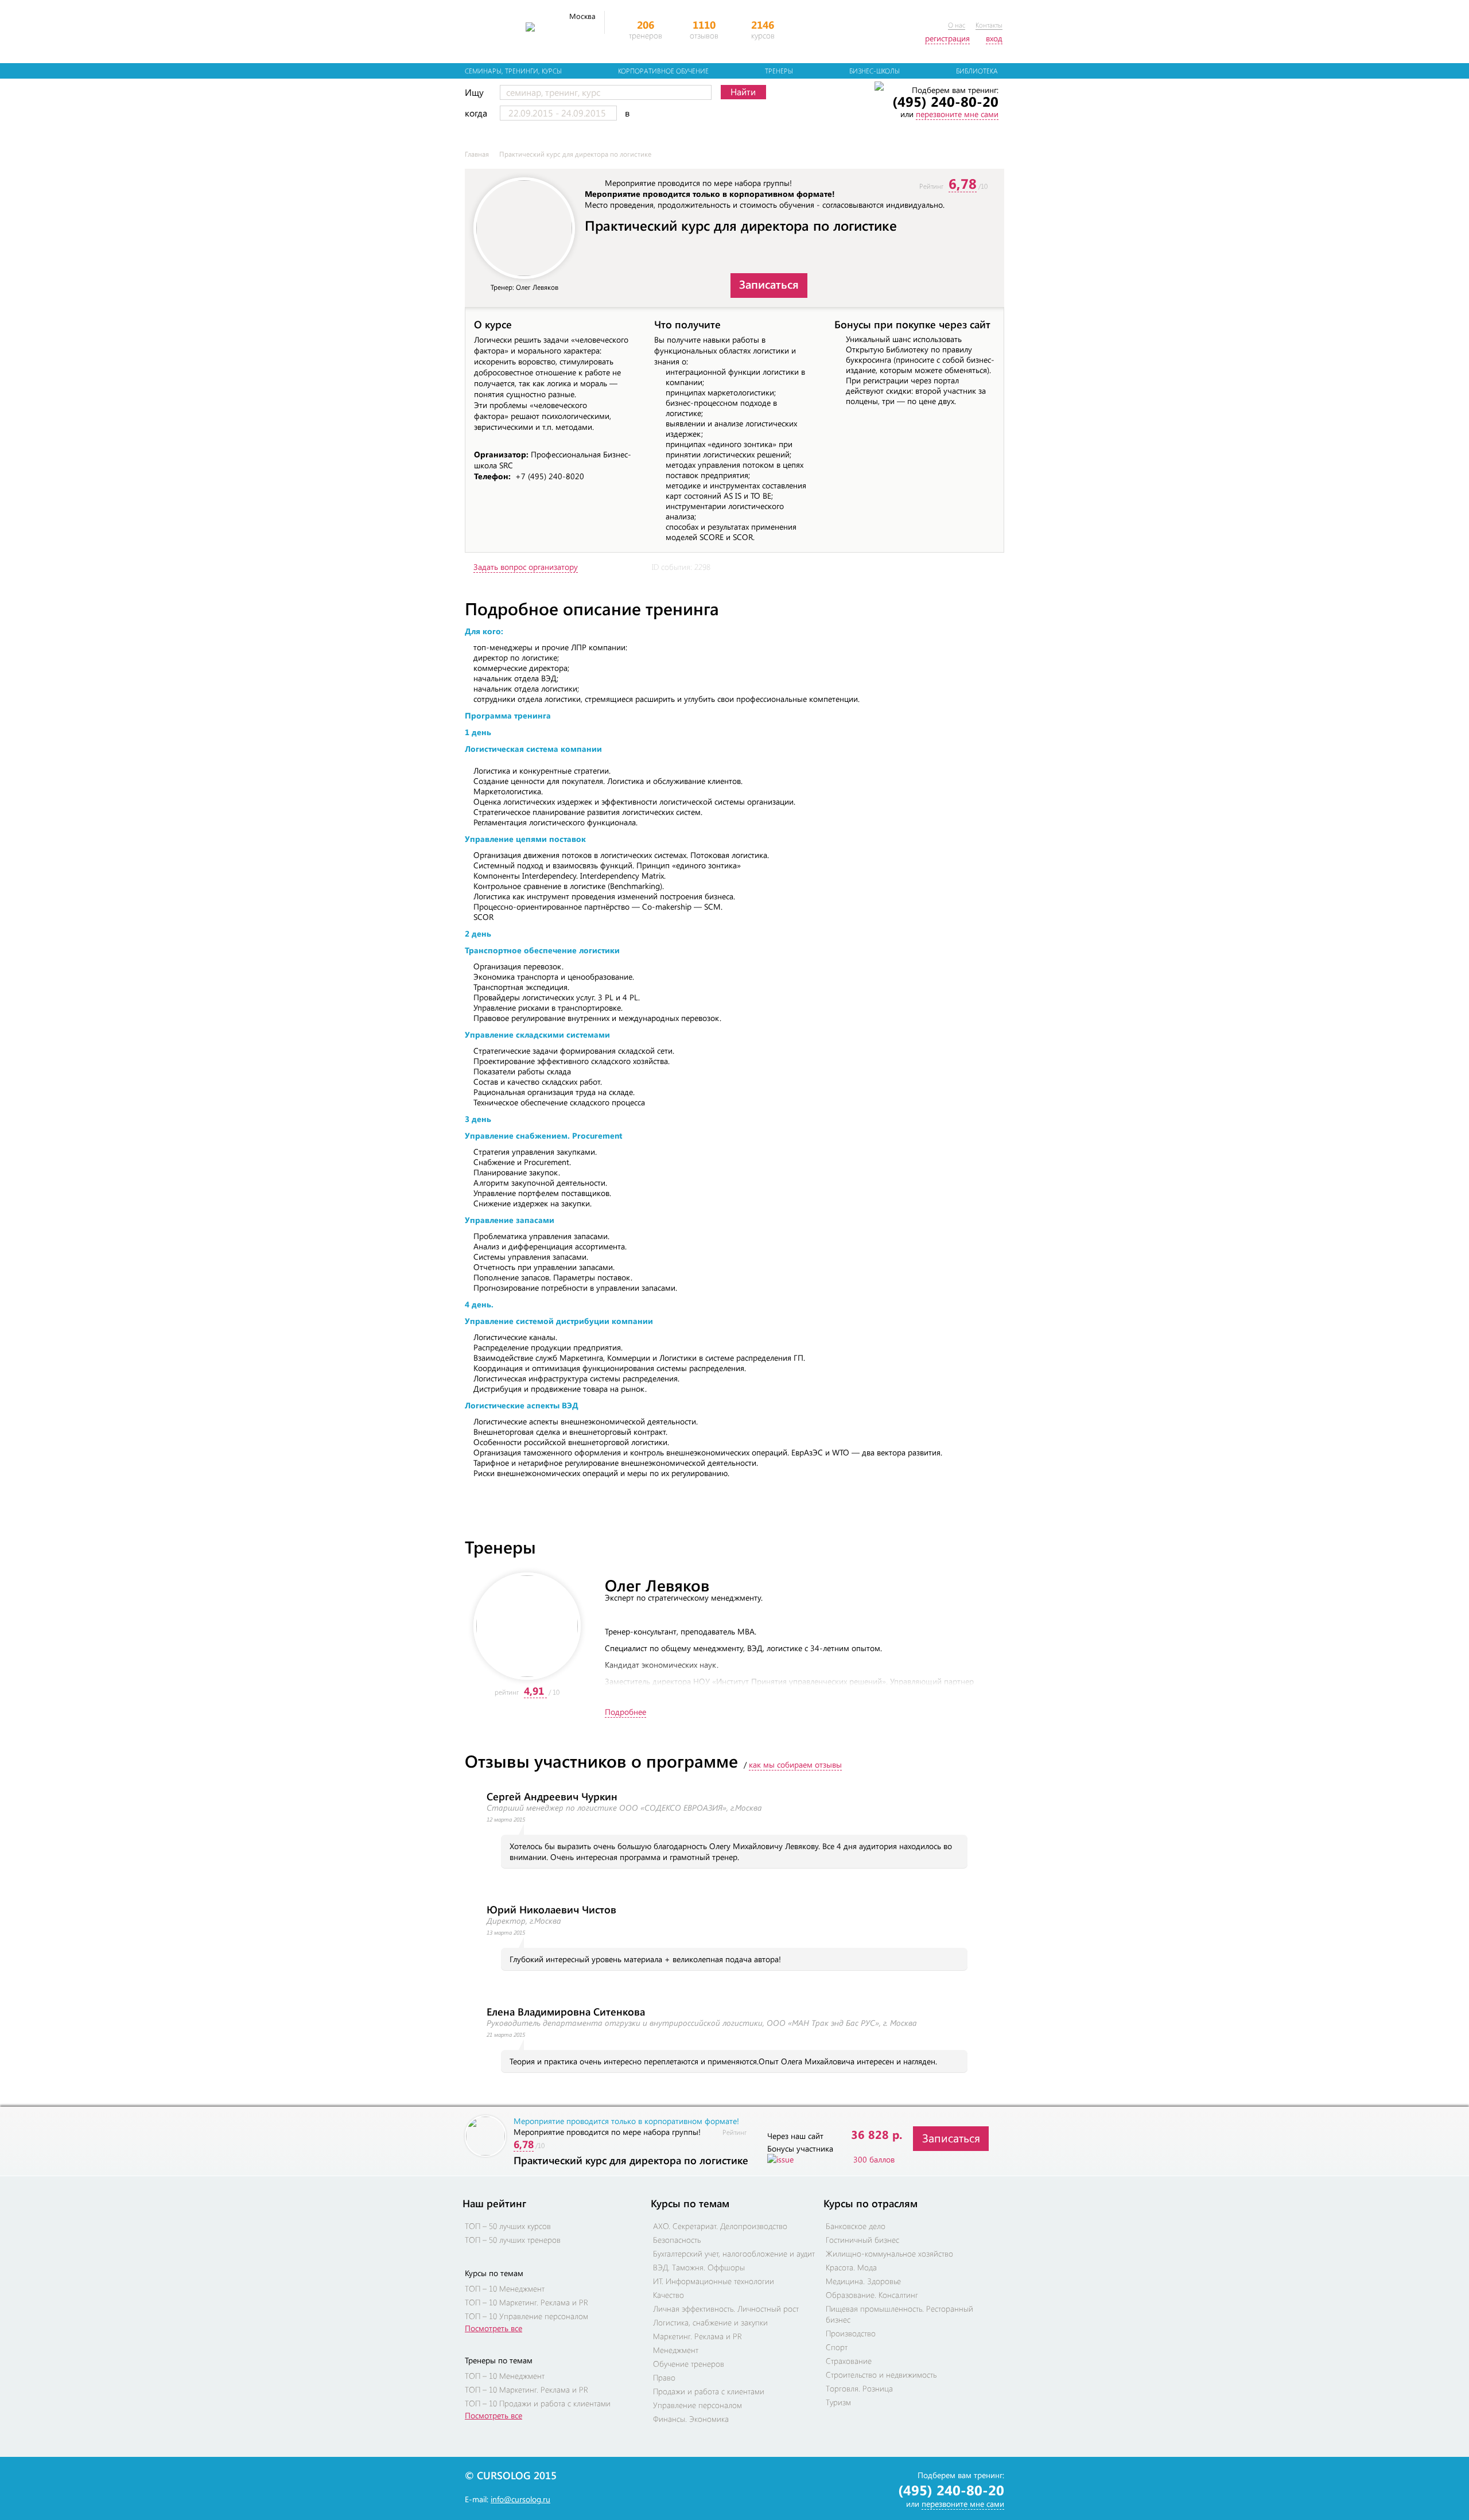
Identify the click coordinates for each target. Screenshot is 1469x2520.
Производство (851, 2333)
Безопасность (677, 2240)
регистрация (947, 38)
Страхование (849, 2361)
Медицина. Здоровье (863, 2281)
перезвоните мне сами (957, 114)
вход (994, 38)
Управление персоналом (697, 2405)
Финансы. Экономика (691, 2419)
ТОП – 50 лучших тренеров (513, 2240)
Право (664, 2377)
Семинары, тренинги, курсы (513, 71)
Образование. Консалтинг (872, 2295)
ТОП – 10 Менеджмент (505, 2288)
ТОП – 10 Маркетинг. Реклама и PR (526, 2302)
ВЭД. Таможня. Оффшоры (699, 2267)
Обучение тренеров (689, 2364)
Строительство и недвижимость (881, 2375)
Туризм (838, 2402)
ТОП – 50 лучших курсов (508, 2226)
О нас (957, 25)
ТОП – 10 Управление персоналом (526, 2316)
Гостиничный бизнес (862, 2240)
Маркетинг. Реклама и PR (697, 2336)
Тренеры (779, 71)
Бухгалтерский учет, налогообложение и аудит (734, 2253)
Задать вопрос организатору (526, 567)
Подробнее (625, 1712)
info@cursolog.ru (520, 2499)
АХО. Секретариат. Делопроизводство (720, 2226)
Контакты (989, 25)
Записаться (769, 284)
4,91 (534, 1691)
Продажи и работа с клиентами (709, 2391)
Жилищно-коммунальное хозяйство (889, 2253)
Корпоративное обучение (663, 71)
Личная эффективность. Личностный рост (726, 2309)
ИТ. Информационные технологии (714, 2281)
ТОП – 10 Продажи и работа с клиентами (538, 2403)
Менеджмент (676, 2350)
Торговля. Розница (859, 2388)
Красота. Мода (851, 2267)
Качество (669, 2295)
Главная (477, 154)
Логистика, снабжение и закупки (710, 2322)
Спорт (837, 2347)
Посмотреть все (493, 2328)
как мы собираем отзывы (795, 1764)
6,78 (963, 183)
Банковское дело (856, 2226)
